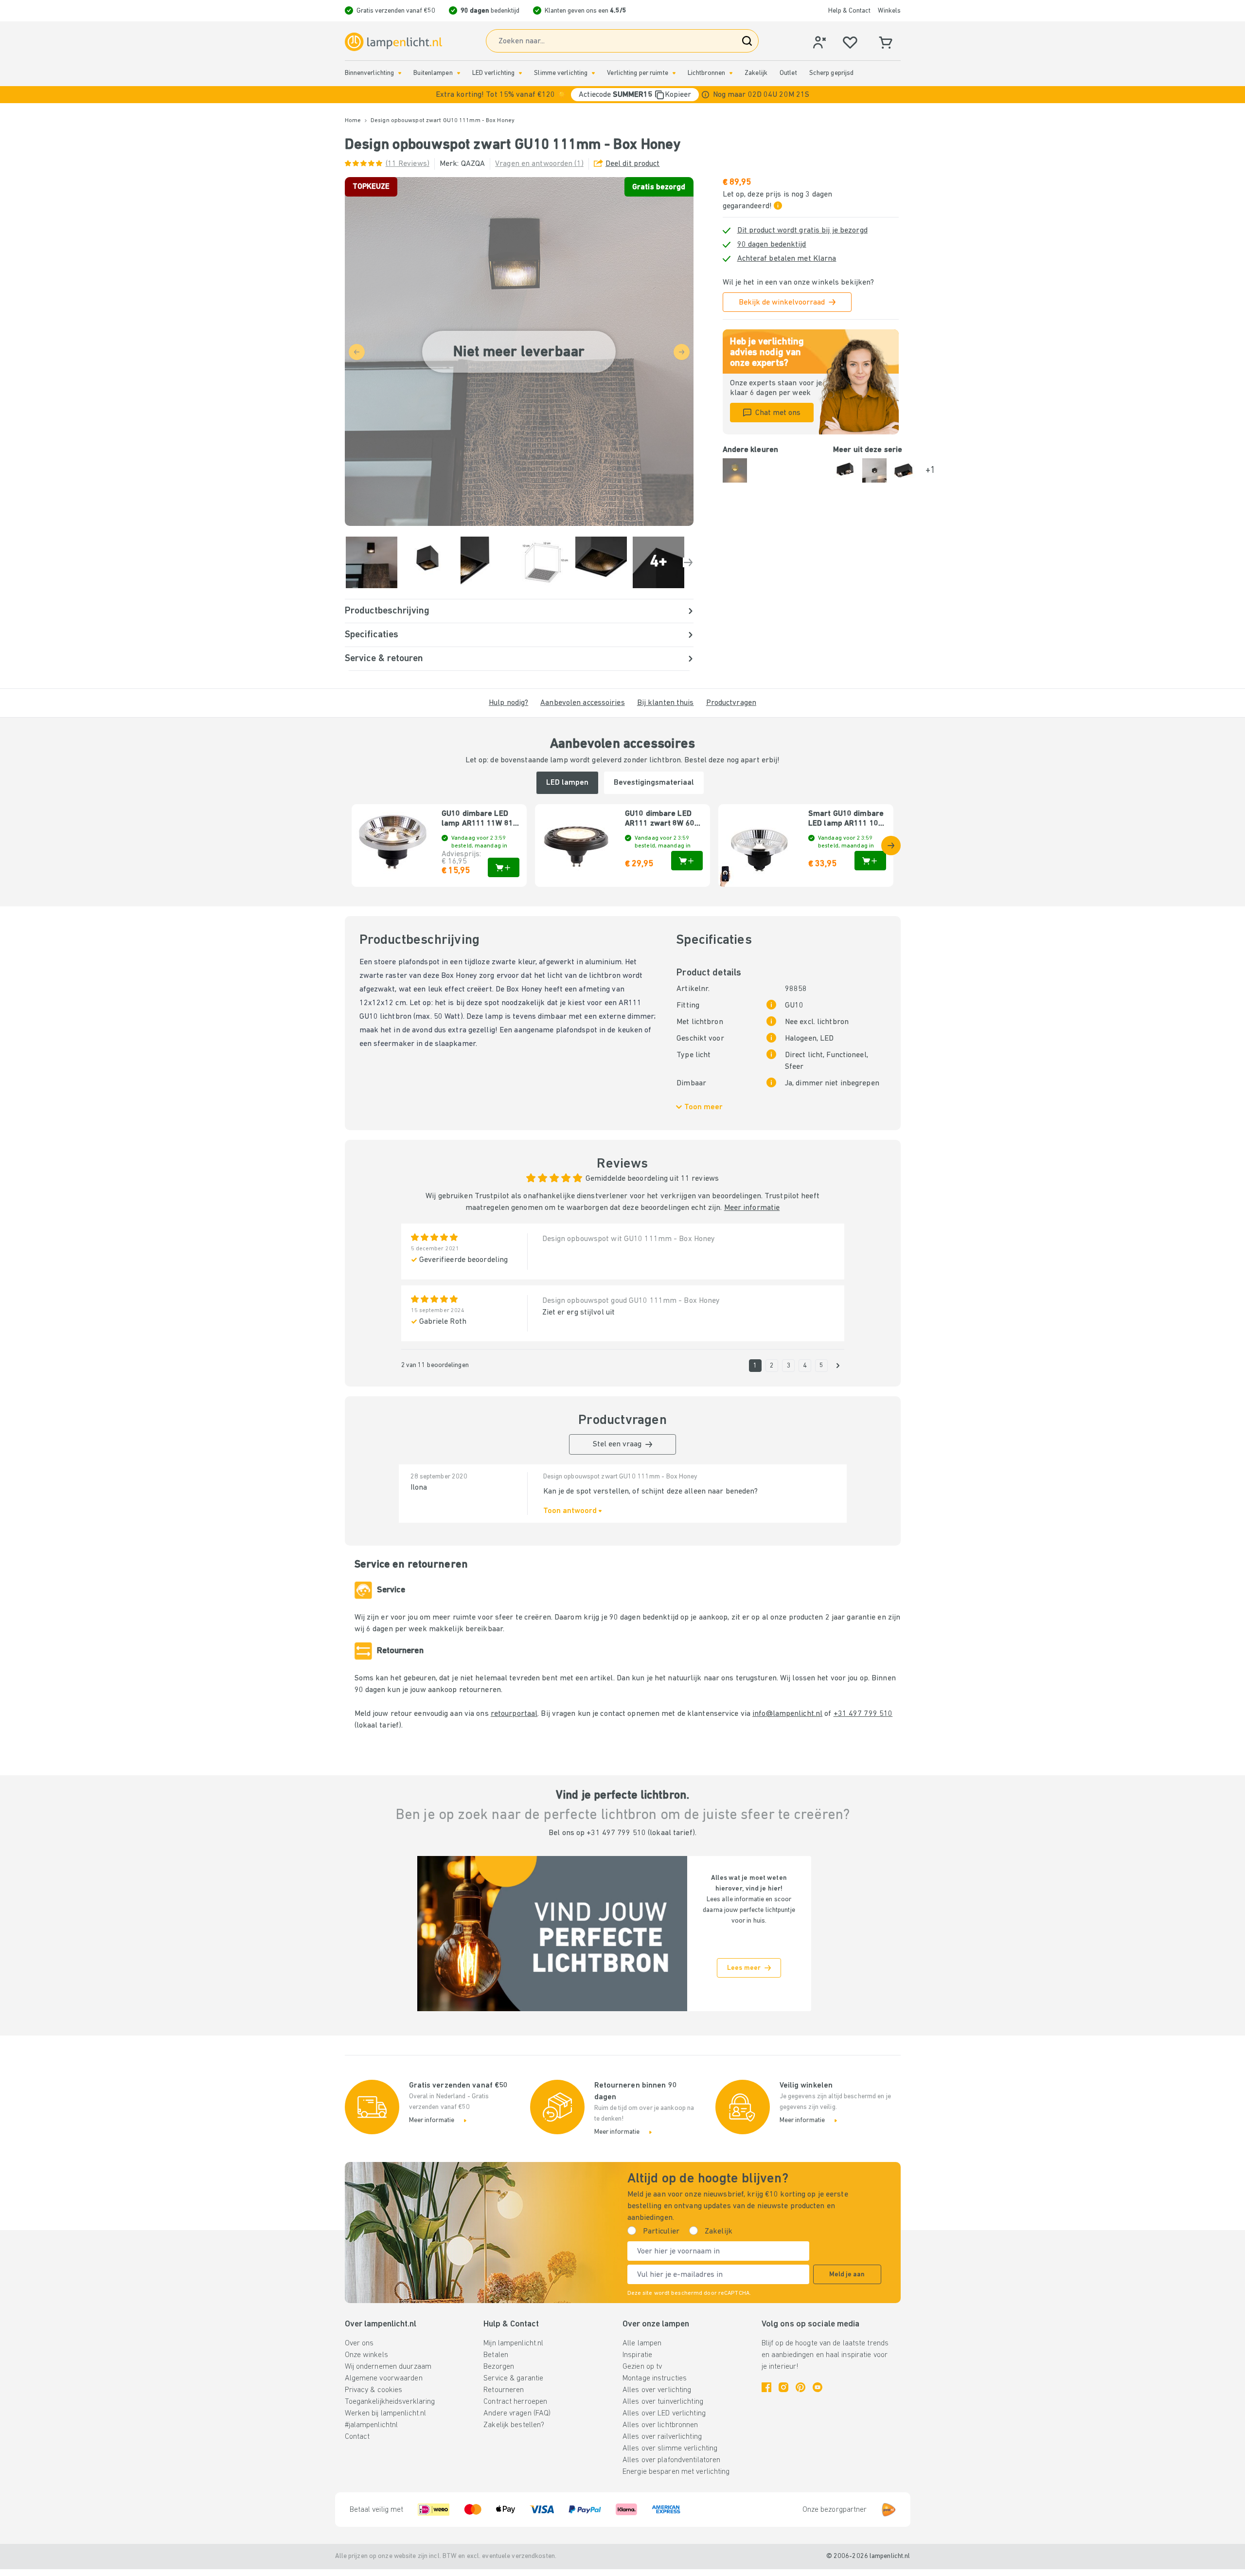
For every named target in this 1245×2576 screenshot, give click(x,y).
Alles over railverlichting (662, 2437)
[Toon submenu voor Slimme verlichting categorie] (593, 73)
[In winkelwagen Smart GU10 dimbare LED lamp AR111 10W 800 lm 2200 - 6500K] (870, 861)
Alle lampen (642, 2343)
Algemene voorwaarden (384, 2378)
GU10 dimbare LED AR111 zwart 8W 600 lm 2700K (662, 819)
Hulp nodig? (508, 703)
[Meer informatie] (705, 95)
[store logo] (393, 42)
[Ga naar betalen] (688, 562)
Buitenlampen (433, 73)
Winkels (889, 11)
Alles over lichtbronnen (660, 2425)
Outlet (788, 73)
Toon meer (703, 1107)
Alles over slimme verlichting (670, 2449)
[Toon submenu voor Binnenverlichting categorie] (400, 73)
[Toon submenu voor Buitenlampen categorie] (459, 73)
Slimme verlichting (561, 73)
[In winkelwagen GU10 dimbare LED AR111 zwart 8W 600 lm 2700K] (687, 861)
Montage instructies (655, 2378)
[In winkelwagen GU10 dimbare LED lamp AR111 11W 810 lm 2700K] (504, 867)
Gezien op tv (642, 2367)
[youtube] (818, 2387)
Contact (357, 2437)
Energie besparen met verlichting (676, 2472)
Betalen (496, 2355)
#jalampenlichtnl (372, 2425)
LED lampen (567, 783)
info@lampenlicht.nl (787, 1714)
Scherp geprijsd (832, 73)
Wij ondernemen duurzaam (388, 2367)
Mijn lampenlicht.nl (513, 2343)
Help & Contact (849, 11)
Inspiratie (637, 2355)
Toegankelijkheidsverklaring (390, 2402)
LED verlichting (494, 73)
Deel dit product (633, 164)
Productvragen (731, 703)
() (408, 164)
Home (353, 121)
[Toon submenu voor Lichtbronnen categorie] (731, 73)
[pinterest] (800, 2387)
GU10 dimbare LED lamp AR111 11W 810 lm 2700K (480, 819)
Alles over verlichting (657, 2390)
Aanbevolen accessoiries (583, 703)
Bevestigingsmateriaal (654, 783)
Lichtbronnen (706, 73)
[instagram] (783, 2387)
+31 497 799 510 (863, 1714)
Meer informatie (752, 1208)
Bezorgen (499, 2367)
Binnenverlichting (370, 73)
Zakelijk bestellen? (514, 2425)
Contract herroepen (515, 2402)
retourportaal (514, 1714)
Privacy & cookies (374, 2390)
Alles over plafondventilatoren (671, 2460)
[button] (622, 95)
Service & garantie (513, 2378)
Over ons (359, 2343)
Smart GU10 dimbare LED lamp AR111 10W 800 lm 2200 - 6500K (846, 819)
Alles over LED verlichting (664, 2414)
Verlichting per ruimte (637, 73)
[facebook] (766, 2387)
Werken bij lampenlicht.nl (386, 2414)
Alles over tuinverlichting (663, 2402)
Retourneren (504, 2390)
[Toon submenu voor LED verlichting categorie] (520, 73)
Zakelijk (756, 73)
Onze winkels (366, 2355)
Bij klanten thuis (666, 703)
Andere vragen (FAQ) (517, 2414)
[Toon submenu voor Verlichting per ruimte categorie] (674, 73)
